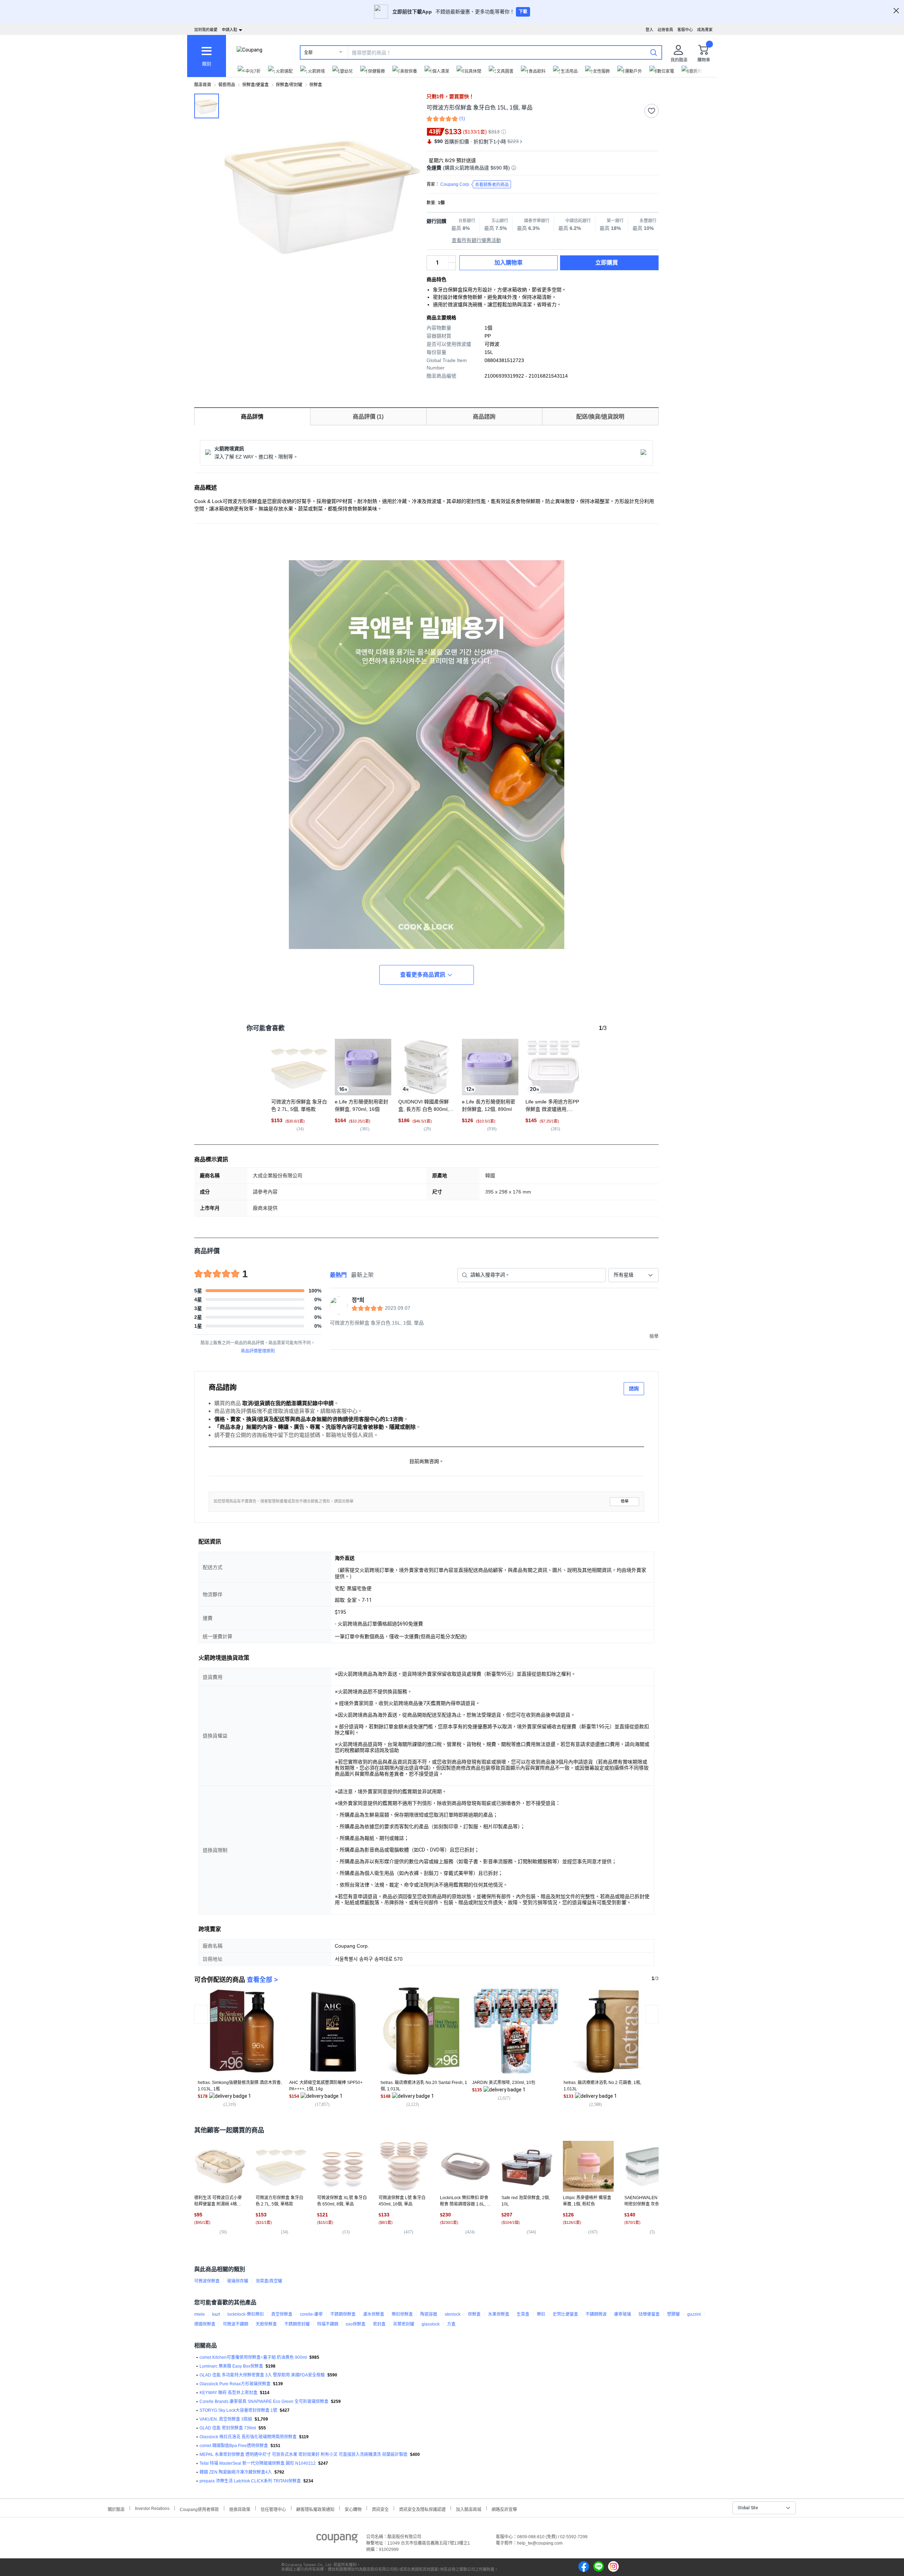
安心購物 (353, 2509)
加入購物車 (509, 263)
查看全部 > (262, 1980)
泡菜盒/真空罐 (269, 2281)
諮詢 (634, 1388)
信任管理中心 (273, 2509)
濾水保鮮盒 (374, 2314)
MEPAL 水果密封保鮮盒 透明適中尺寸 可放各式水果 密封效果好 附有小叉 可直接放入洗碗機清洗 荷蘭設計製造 (304, 2454)
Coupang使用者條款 (199, 2509)
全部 (308, 53)
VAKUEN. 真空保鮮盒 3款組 (226, 2419)
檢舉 (625, 1501)
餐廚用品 (227, 85)
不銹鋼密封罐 (297, 2324)
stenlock (453, 2314)
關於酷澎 (116, 2509)
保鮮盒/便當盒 (255, 85)
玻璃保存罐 (238, 2281)
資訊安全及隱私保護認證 (422, 2509)
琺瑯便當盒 (649, 2314)
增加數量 (452, 266)
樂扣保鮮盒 (402, 2314)
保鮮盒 (316, 85)
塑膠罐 (673, 2314)
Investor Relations (152, 2508)
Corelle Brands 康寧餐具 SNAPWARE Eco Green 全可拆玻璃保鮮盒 (264, 2402)
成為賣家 (705, 30)
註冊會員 (665, 30)
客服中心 (685, 30)
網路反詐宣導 (504, 2509)
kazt (216, 2314)
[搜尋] (654, 52)
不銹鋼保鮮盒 (343, 2314)
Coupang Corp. (475, 185)
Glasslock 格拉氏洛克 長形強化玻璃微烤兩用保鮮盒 (248, 2437)
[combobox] (634, 1275)
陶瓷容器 (429, 2314)
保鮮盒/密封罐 (289, 85)
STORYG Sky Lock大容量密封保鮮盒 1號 (238, 2410)
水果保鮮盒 (499, 2314)
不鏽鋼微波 (596, 2314)
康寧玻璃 (623, 2314)
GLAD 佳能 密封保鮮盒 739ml (228, 2428)
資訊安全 (380, 2509)
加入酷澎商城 (469, 2509)
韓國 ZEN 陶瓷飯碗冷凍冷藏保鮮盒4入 (236, 2472)
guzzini (694, 2314)
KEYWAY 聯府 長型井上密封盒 (228, 2393)
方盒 (451, 2324)
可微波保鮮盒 (207, 2281)
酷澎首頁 (203, 85)
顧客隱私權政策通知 (315, 2509)
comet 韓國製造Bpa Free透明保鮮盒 (234, 2446)
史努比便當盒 (565, 2314)
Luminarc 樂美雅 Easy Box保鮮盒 (231, 2366)
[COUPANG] (337, 2540)
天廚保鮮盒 (266, 2324)
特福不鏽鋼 (328, 2324)
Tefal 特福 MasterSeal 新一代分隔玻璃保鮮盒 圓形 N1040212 (258, 2463)
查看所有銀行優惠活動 (476, 240)
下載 (523, 12)
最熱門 (338, 1275)
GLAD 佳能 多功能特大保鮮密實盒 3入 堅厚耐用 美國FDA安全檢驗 (262, 2375)
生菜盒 (523, 2314)
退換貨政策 (240, 2509)
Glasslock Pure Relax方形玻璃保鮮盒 (235, 2384)
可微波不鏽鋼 (236, 2324)
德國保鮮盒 (205, 2324)
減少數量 (452, 259)
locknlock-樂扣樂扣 (246, 2314)
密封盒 (379, 2324)
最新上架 (362, 1275)
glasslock (431, 2324)
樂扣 (541, 2314)
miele (200, 2314)
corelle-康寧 (311, 2314)
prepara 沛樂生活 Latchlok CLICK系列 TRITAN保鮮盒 (250, 2481)
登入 (649, 30)
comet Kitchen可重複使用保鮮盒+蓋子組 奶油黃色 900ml (253, 2357)
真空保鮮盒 (282, 2314)
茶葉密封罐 (404, 2324)
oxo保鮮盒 (356, 2324)
